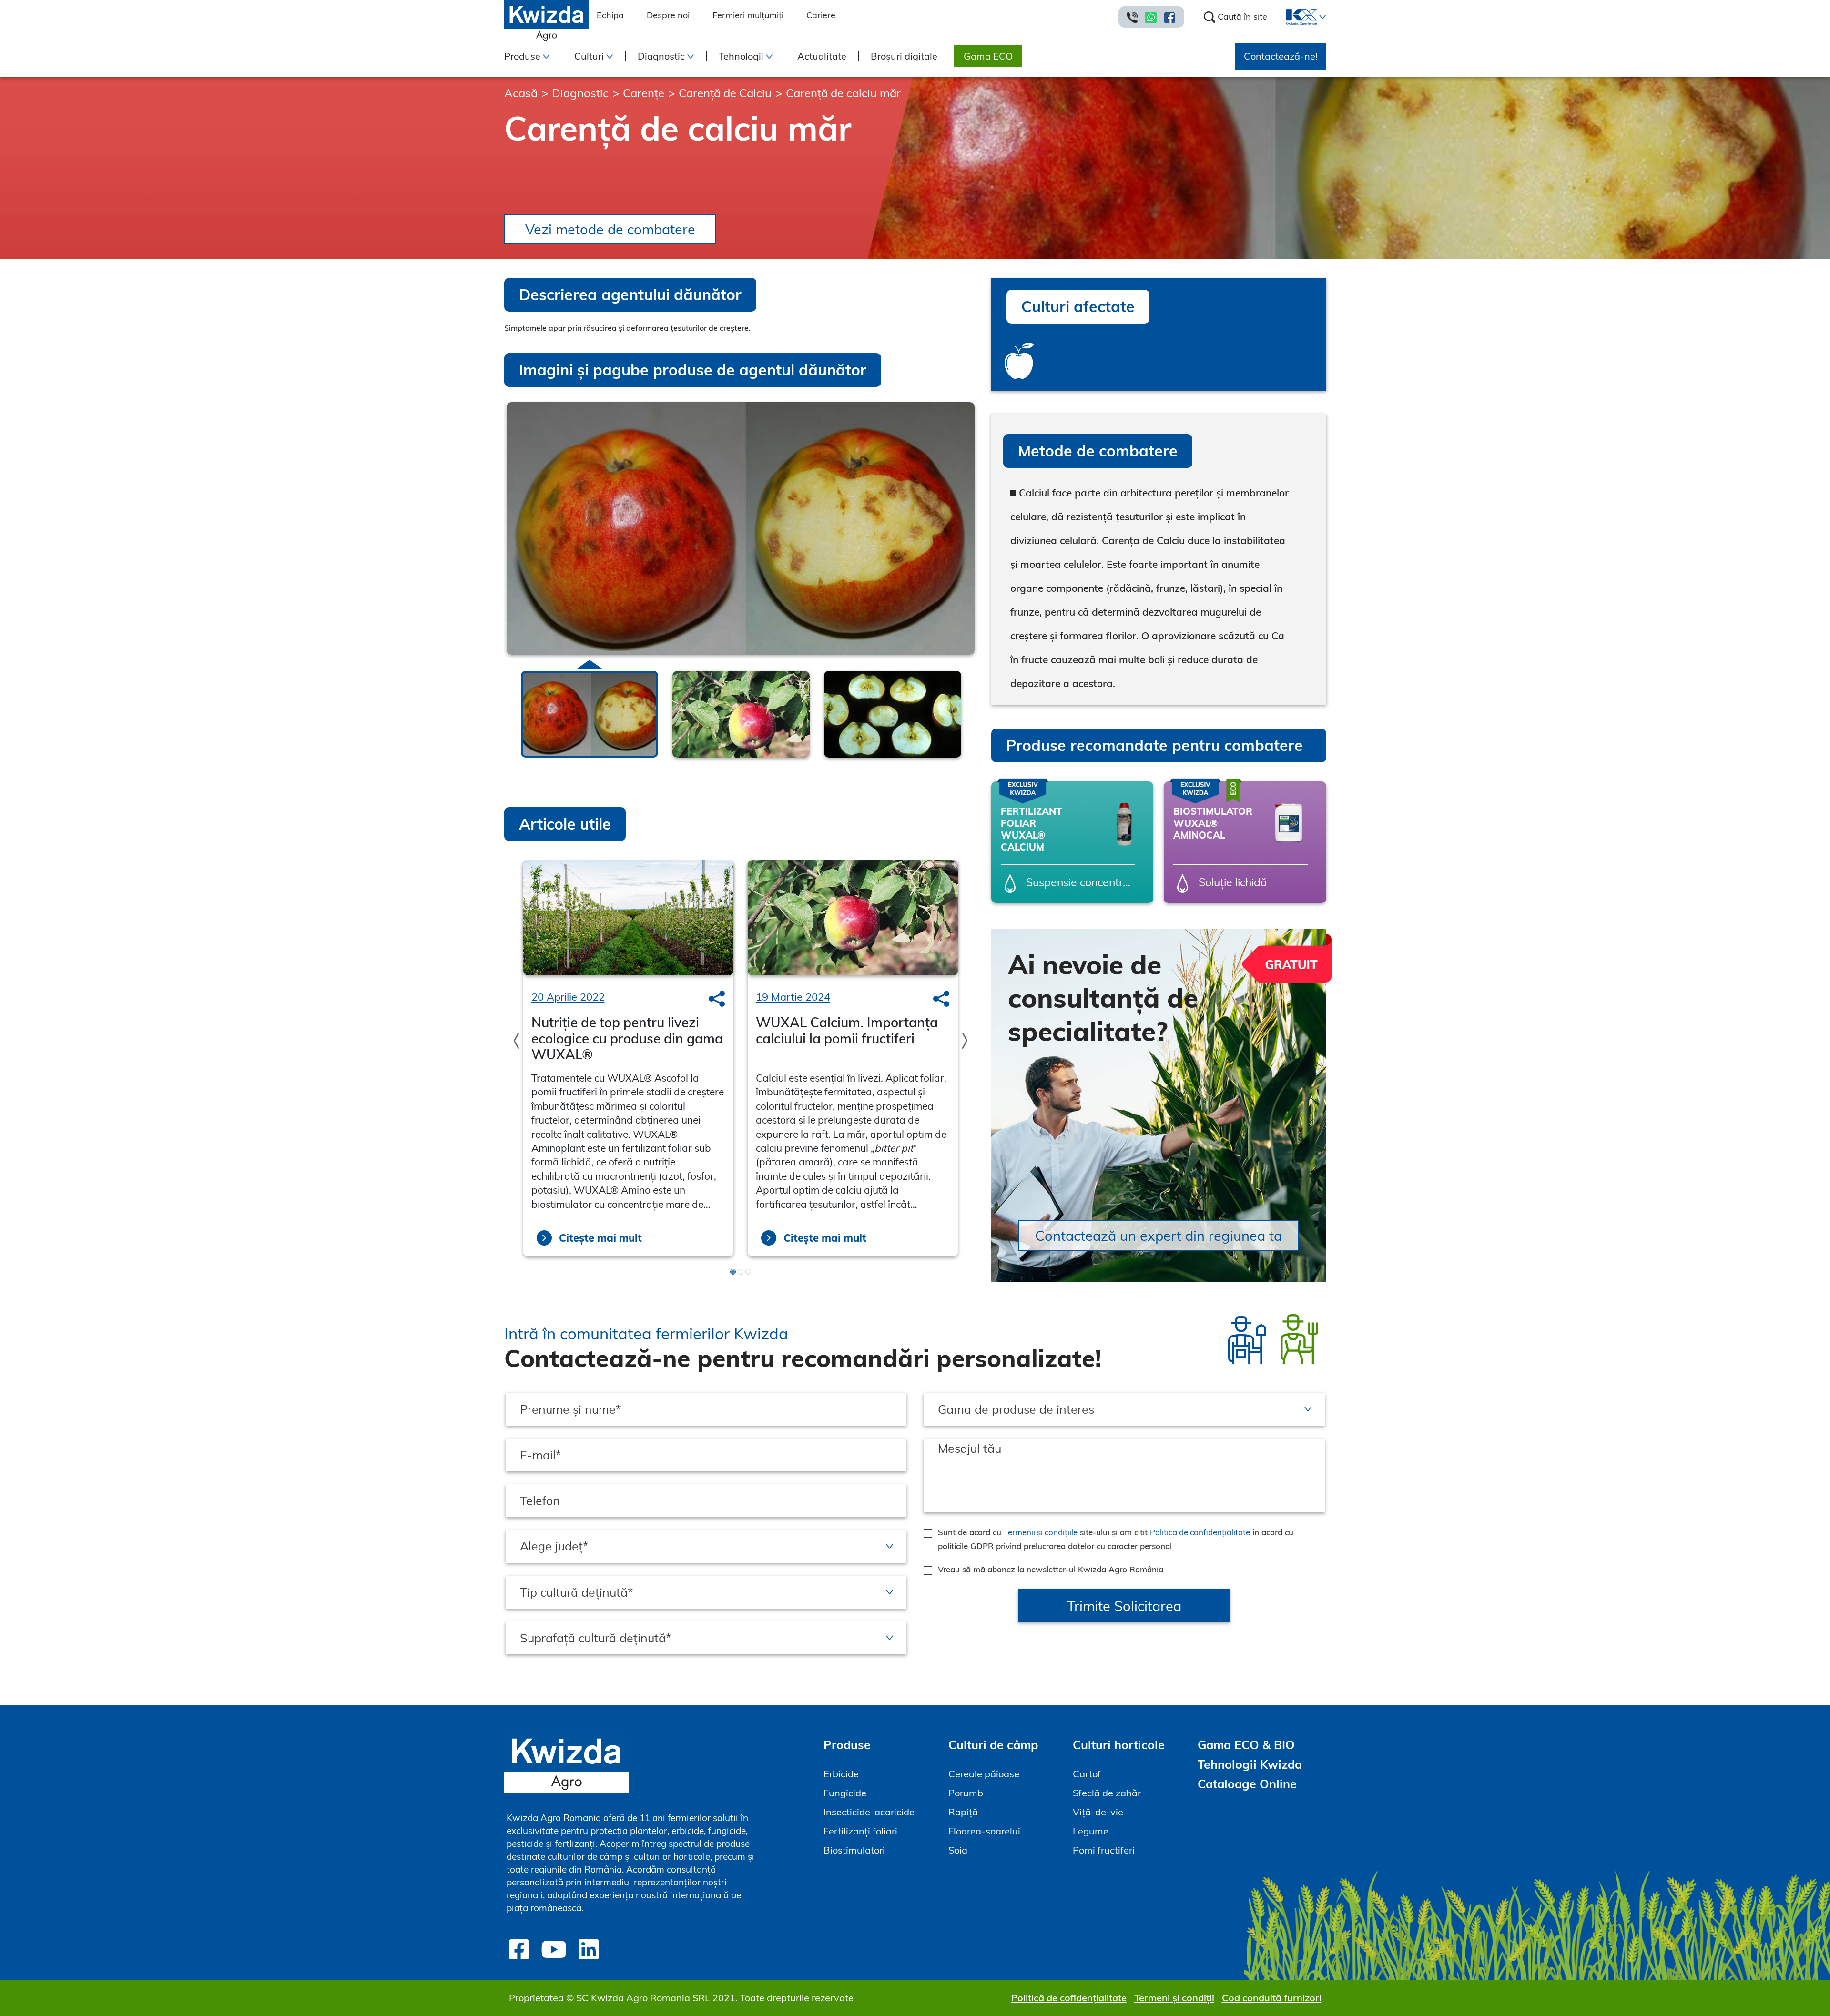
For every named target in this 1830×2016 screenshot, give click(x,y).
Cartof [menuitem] (1087, 1774)
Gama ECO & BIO (1246, 1745)
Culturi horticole (1119, 1745)
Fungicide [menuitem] (845, 1793)
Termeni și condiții (1174, 1998)
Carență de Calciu (725, 93)
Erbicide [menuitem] (841, 1774)
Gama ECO (988, 56)
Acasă (521, 93)
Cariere (821, 15)
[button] (1322, 17)
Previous (507, 707)
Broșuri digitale (904, 56)
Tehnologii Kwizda (1250, 1764)
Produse (847, 1745)
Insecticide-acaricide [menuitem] (869, 1812)
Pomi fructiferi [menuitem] (1104, 1850)
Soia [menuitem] (958, 1850)
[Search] (717, 999)
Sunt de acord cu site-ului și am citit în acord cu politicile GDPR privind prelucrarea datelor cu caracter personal (1116, 1539)
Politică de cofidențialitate (1069, 1998)
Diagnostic (580, 93)
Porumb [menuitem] (966, 1793)
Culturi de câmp (993, 1745)
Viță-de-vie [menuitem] (1098, 1812)
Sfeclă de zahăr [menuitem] (1107, 1793)
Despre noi (668, 15)
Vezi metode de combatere (610, 229)
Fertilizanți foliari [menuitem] (860, 1831)
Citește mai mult (600, 1238)
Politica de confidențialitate (1200, 1532)
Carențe (644, 93)
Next (974, 708)
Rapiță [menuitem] (963, 1812)
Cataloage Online (1247, 1784)
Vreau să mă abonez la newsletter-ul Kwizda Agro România (1051, 1569)
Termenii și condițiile (1041, 1532)
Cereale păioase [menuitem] (984, 1774)
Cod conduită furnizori (1272, 1998)
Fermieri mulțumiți (748, 15)
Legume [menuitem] (1091, 1831)
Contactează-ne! (1281, 56)
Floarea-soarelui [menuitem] (984, 1831)
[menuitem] (1296, 17)
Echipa (610, 15)
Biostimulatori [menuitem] (854, 1850)
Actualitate (822, 56)
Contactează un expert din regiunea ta (1159, 1236)
